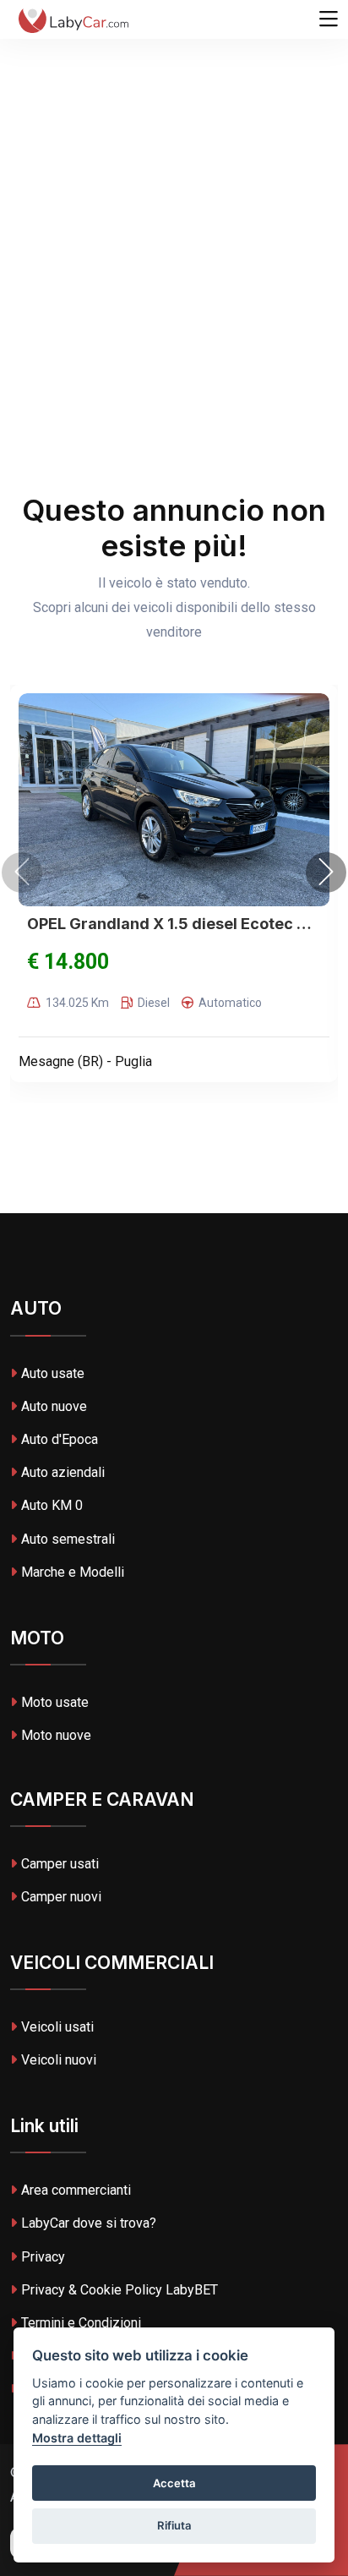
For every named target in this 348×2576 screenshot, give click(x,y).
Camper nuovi (61, 1897)
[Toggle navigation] (329, 19)
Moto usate (55, 1702)
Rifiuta (174, 2525)
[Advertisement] (174, 183)
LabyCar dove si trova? (89, 2223)
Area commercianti (76, 2190)
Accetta (174, 2483)
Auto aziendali (63, 1472)
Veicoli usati (57, 2027)
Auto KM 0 (52, 1505)
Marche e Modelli (73, 1572)
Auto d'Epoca (60, 1439)
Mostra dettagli (77, 2438)
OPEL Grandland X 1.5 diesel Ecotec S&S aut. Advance (174, 924)
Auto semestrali (68, 1539)
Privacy (43, 2257)
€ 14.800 (68, 962)
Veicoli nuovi (59, 2060)
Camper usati (60, 1864)
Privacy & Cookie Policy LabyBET (120, 2290)
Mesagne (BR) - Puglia (85, 1061)
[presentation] (22, 872)
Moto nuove (56, 1735)
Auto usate (53, 1373)
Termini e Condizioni (81, 2323)
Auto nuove (54, 1406)
